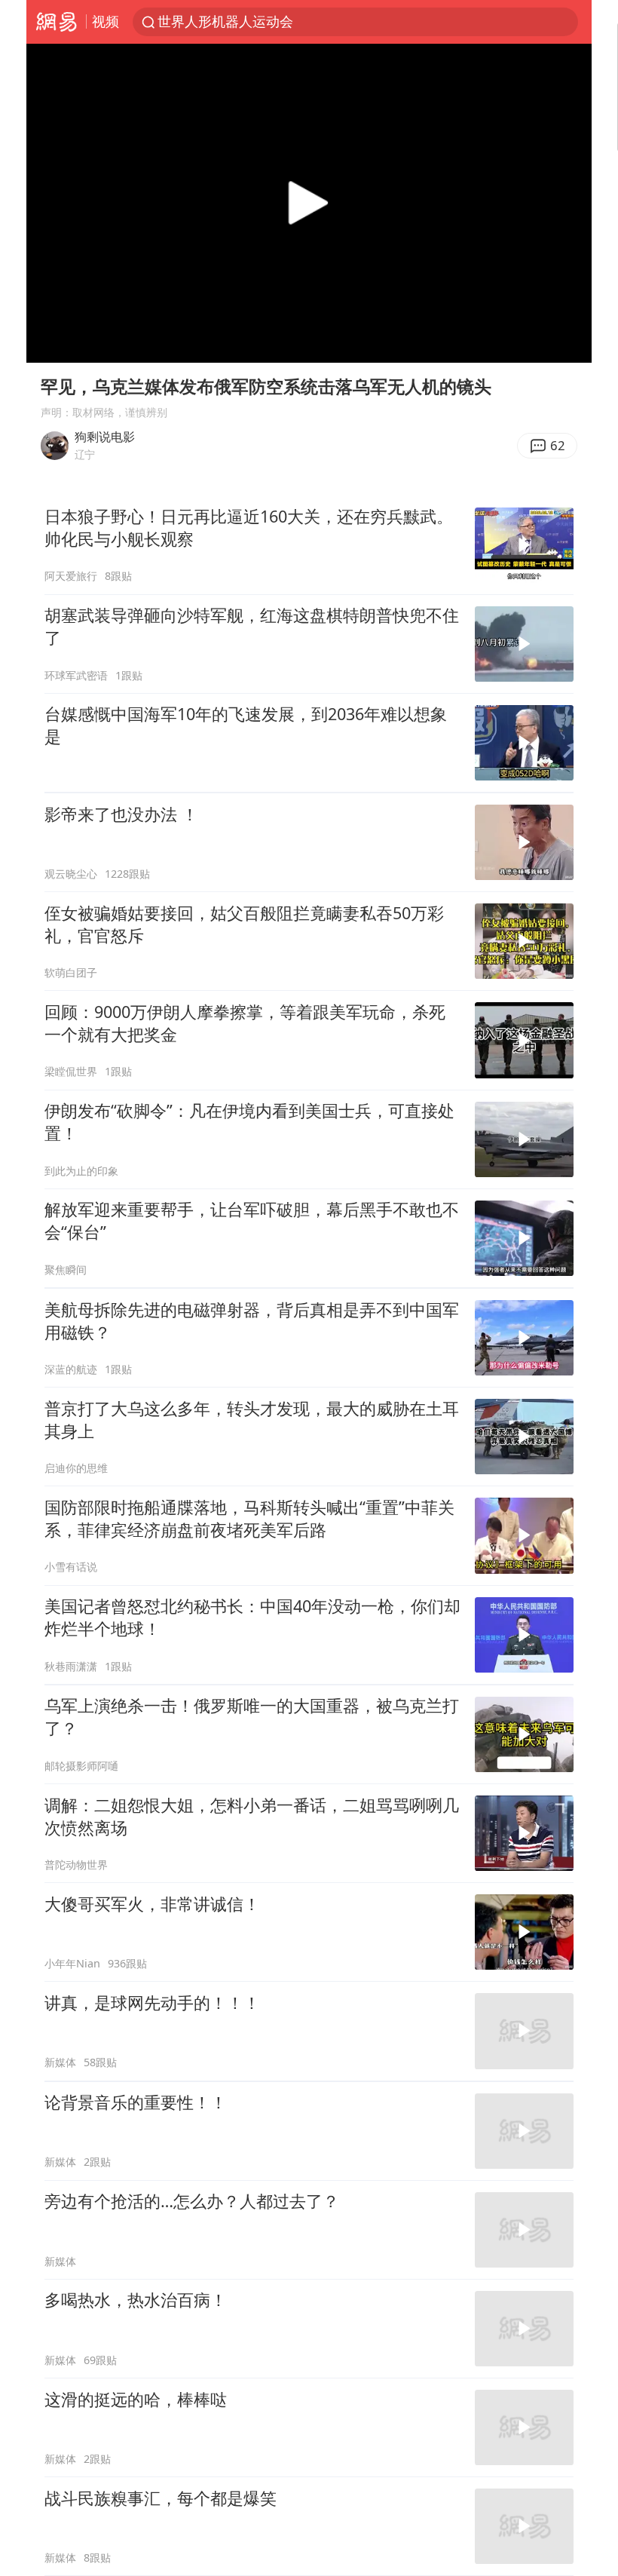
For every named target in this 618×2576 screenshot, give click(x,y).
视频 (106, 21)
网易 (56, 22)
